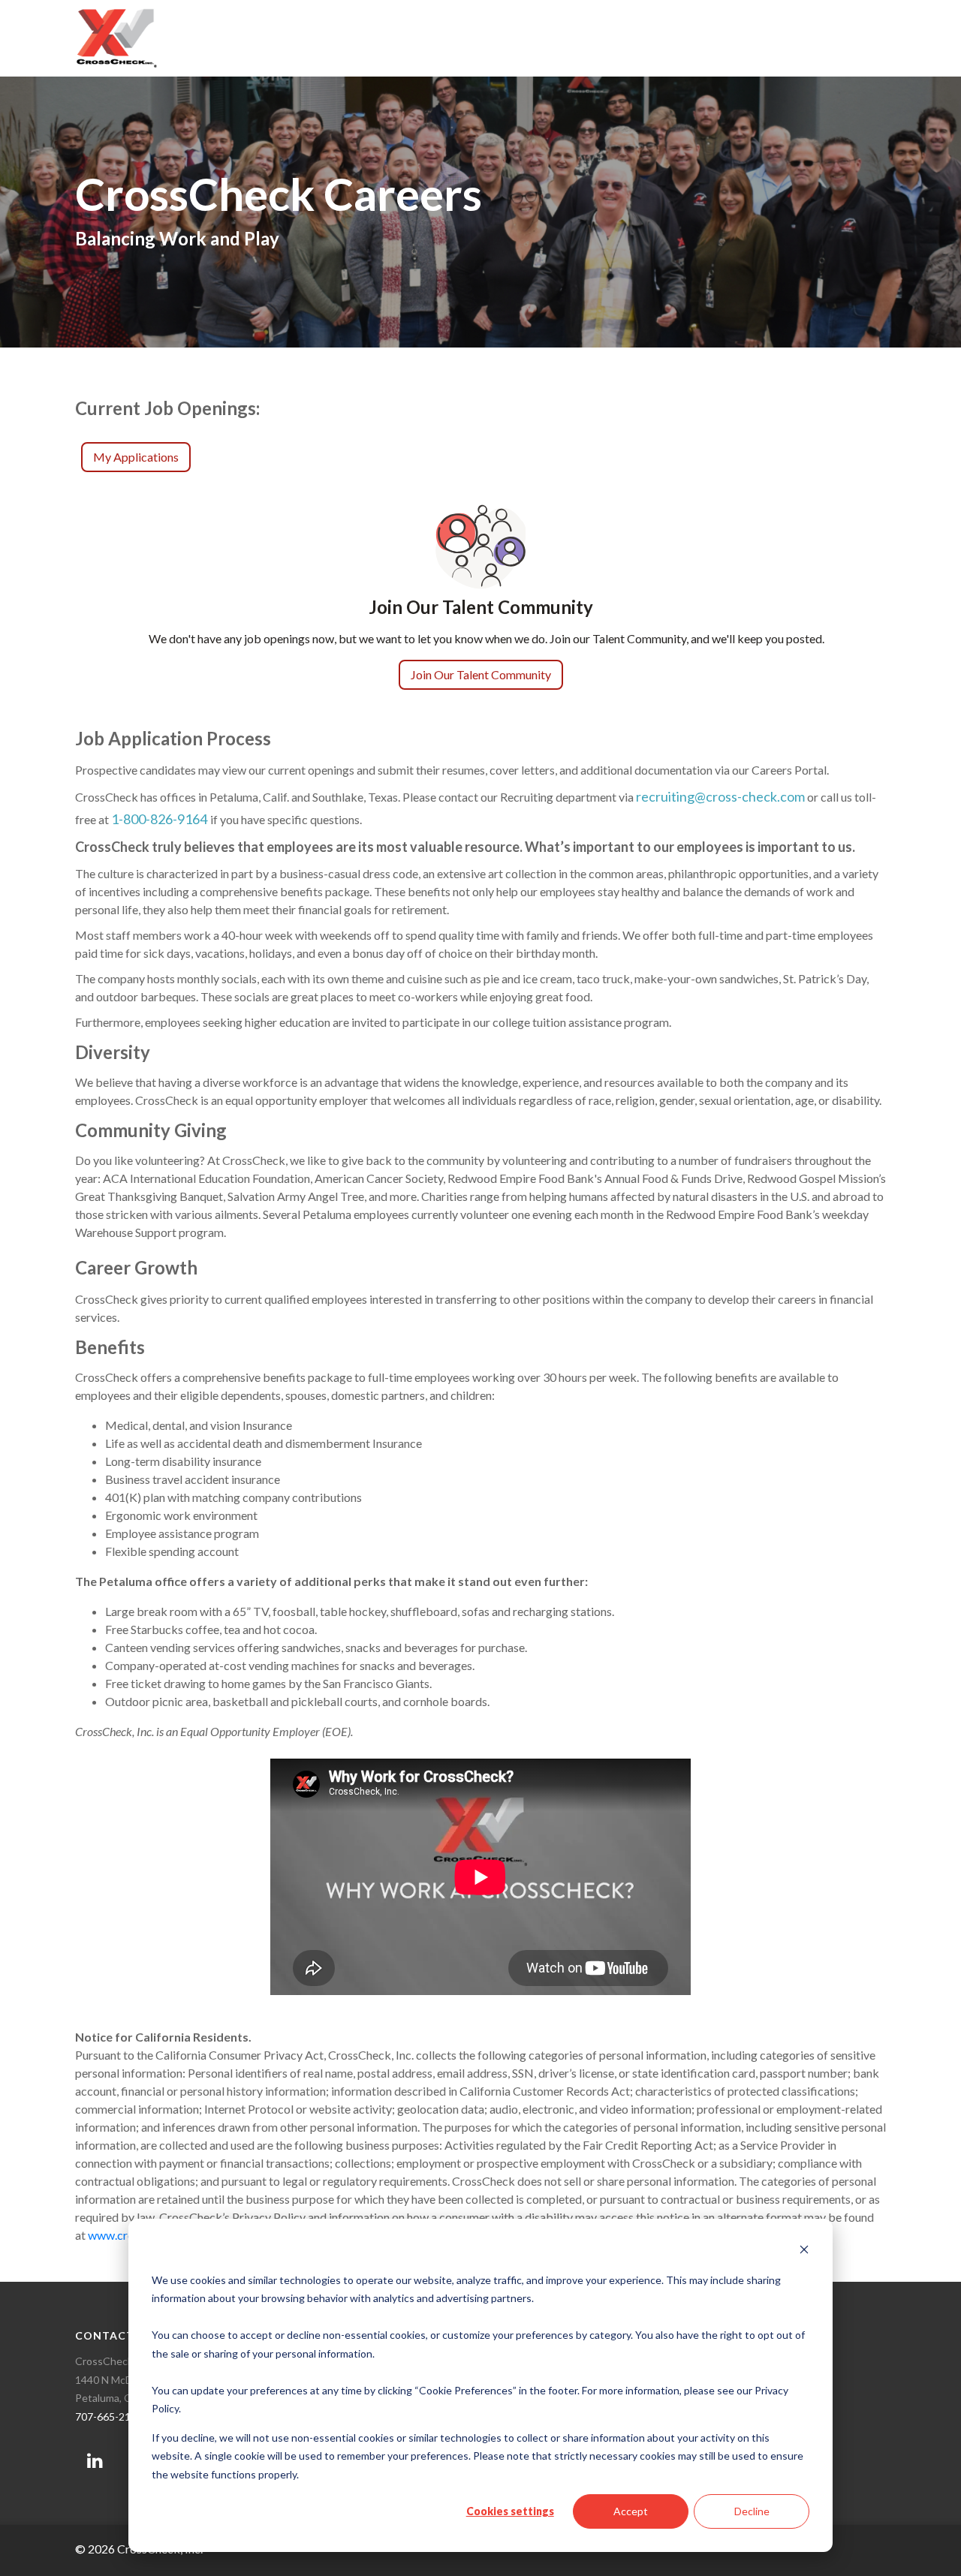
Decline (752, 2511)
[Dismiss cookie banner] (804, 2251)
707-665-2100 (109, 2417)
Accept (631, 2511)
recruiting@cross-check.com (720, 796)
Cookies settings (510, 2511)
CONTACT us (114, 2335)
